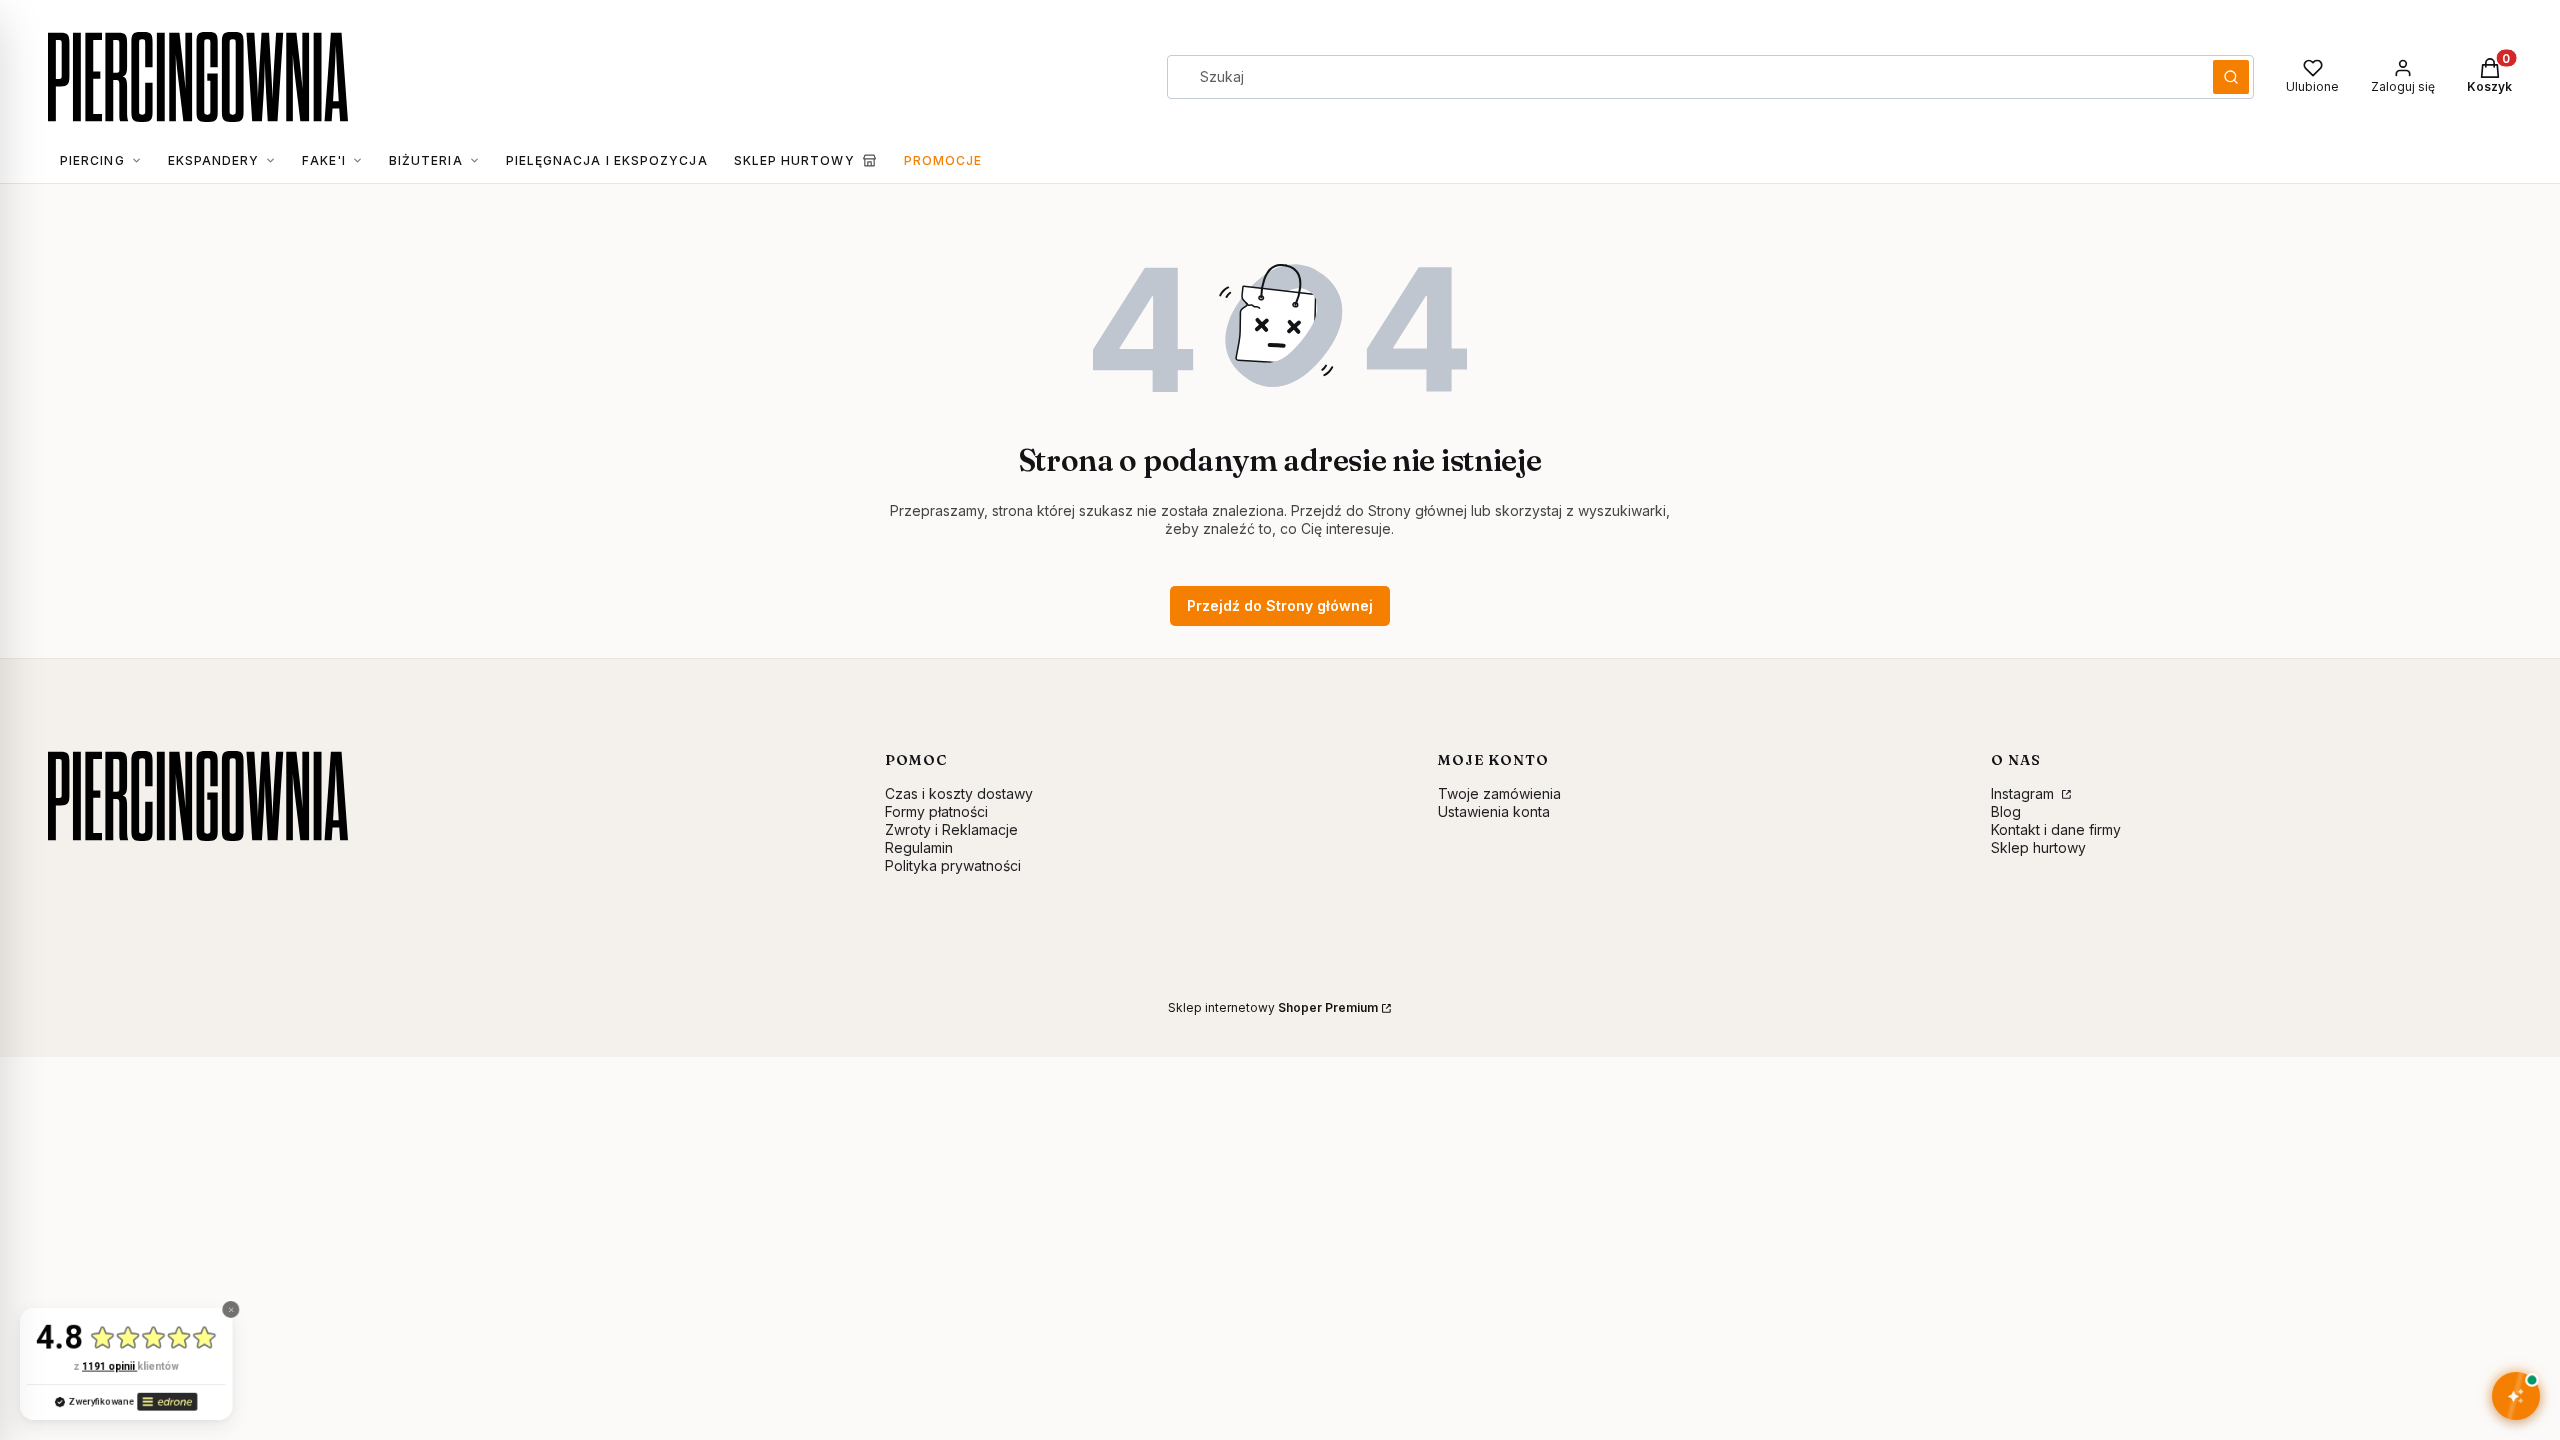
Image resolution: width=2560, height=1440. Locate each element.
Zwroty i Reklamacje (951, 829)
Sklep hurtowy (2038, 847)
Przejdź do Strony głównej (1280, 605)
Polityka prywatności (953, 865)
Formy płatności (936, 811)
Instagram (2024, 793)
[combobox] (1683, 77)
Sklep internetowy (1273, 1007)
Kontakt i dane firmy (2056, 829)
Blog (2006, 811)
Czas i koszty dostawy (959, 793)
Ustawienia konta (1494, 811)
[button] (2231, 77)
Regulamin (919, 847)
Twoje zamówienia (1499, 793)
